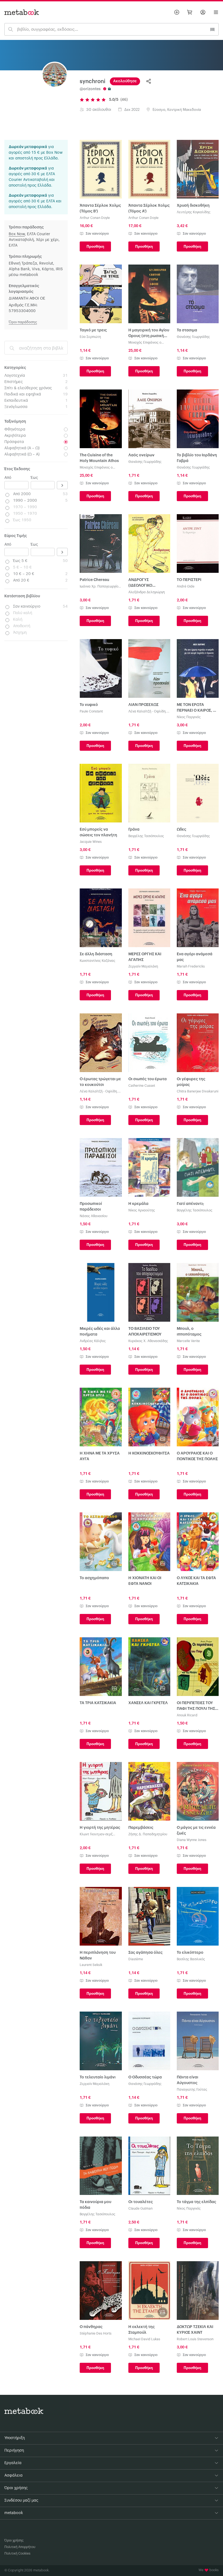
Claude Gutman (140, 2209)
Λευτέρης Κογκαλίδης (194, 212)
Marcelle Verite (188, 1341)
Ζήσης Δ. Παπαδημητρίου (148, 1834)
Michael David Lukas (144, 2339)
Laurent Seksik (91, 1965)
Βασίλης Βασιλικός (191, 1959)
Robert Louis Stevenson (195, 2339)
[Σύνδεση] (203, 12)
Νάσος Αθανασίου (94, 1216)
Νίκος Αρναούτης (142, 1210)
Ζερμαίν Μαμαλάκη (143, 966)
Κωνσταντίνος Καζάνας (97, 961)
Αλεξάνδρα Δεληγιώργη (147, 592)
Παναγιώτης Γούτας (192, 2090)
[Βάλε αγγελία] (177, 12)
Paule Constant (91, 711)
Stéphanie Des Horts (96, 2333)
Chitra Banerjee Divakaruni (198, 1091)
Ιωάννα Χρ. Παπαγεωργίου (100, 586)
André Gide (186, 586)
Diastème (136, 1959)
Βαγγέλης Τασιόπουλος (146, 836)
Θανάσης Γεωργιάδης (193, 337)
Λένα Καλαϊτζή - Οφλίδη (147, 711)
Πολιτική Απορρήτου (20, 2547)
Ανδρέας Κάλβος (93, 1341)
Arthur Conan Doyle (95, 218)
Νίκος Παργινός (189, 717)
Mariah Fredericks (191, 966)
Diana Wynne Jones (192, 1840)
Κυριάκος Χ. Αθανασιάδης (148, 1341)
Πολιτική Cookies (17, 2553)
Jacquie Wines (91, 842)
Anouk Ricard (187, 1715)
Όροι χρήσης (14, 2540)
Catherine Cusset (142, 1086)
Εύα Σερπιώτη (90, 337)
